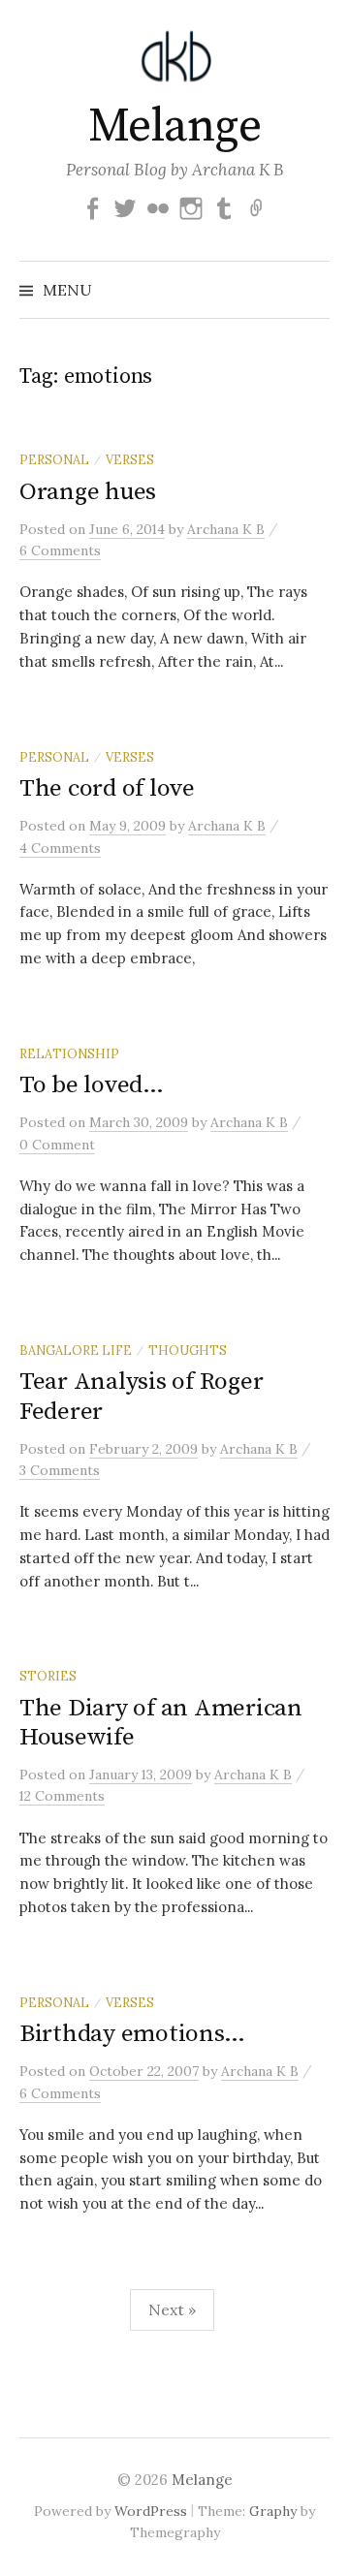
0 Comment (57, 1145)
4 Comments (60, 848)
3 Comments (60, 1470)
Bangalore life (76, 1350)
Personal (54, 459)
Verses (130, 459)
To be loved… (92, 1085)
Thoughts (188, 1350)
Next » (172, 2309)
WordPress (151, 2511)
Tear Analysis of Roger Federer (141, 1396)
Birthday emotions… (132, 2034)
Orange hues (88, 492)
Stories (48, 1676)
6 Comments (60, 550)
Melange (175, 127)
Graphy (273, 2511)
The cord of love (107, 788)
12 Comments (62, 1796)
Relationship (69, 1053)
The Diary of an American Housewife (161, 1723)
